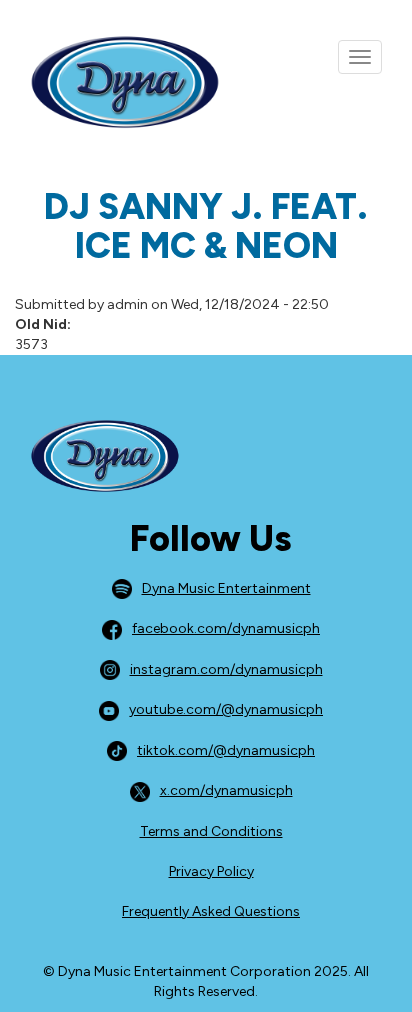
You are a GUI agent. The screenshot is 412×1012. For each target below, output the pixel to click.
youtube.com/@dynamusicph (226, 709)
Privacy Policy (211, 871)
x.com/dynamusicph (226, 790)
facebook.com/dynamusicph (226, 628)
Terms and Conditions (211, 831)
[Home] (110, 83)
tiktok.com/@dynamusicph (226, 750)
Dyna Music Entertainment (226, 588)
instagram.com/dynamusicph (226, 669)
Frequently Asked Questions (211, 911)
